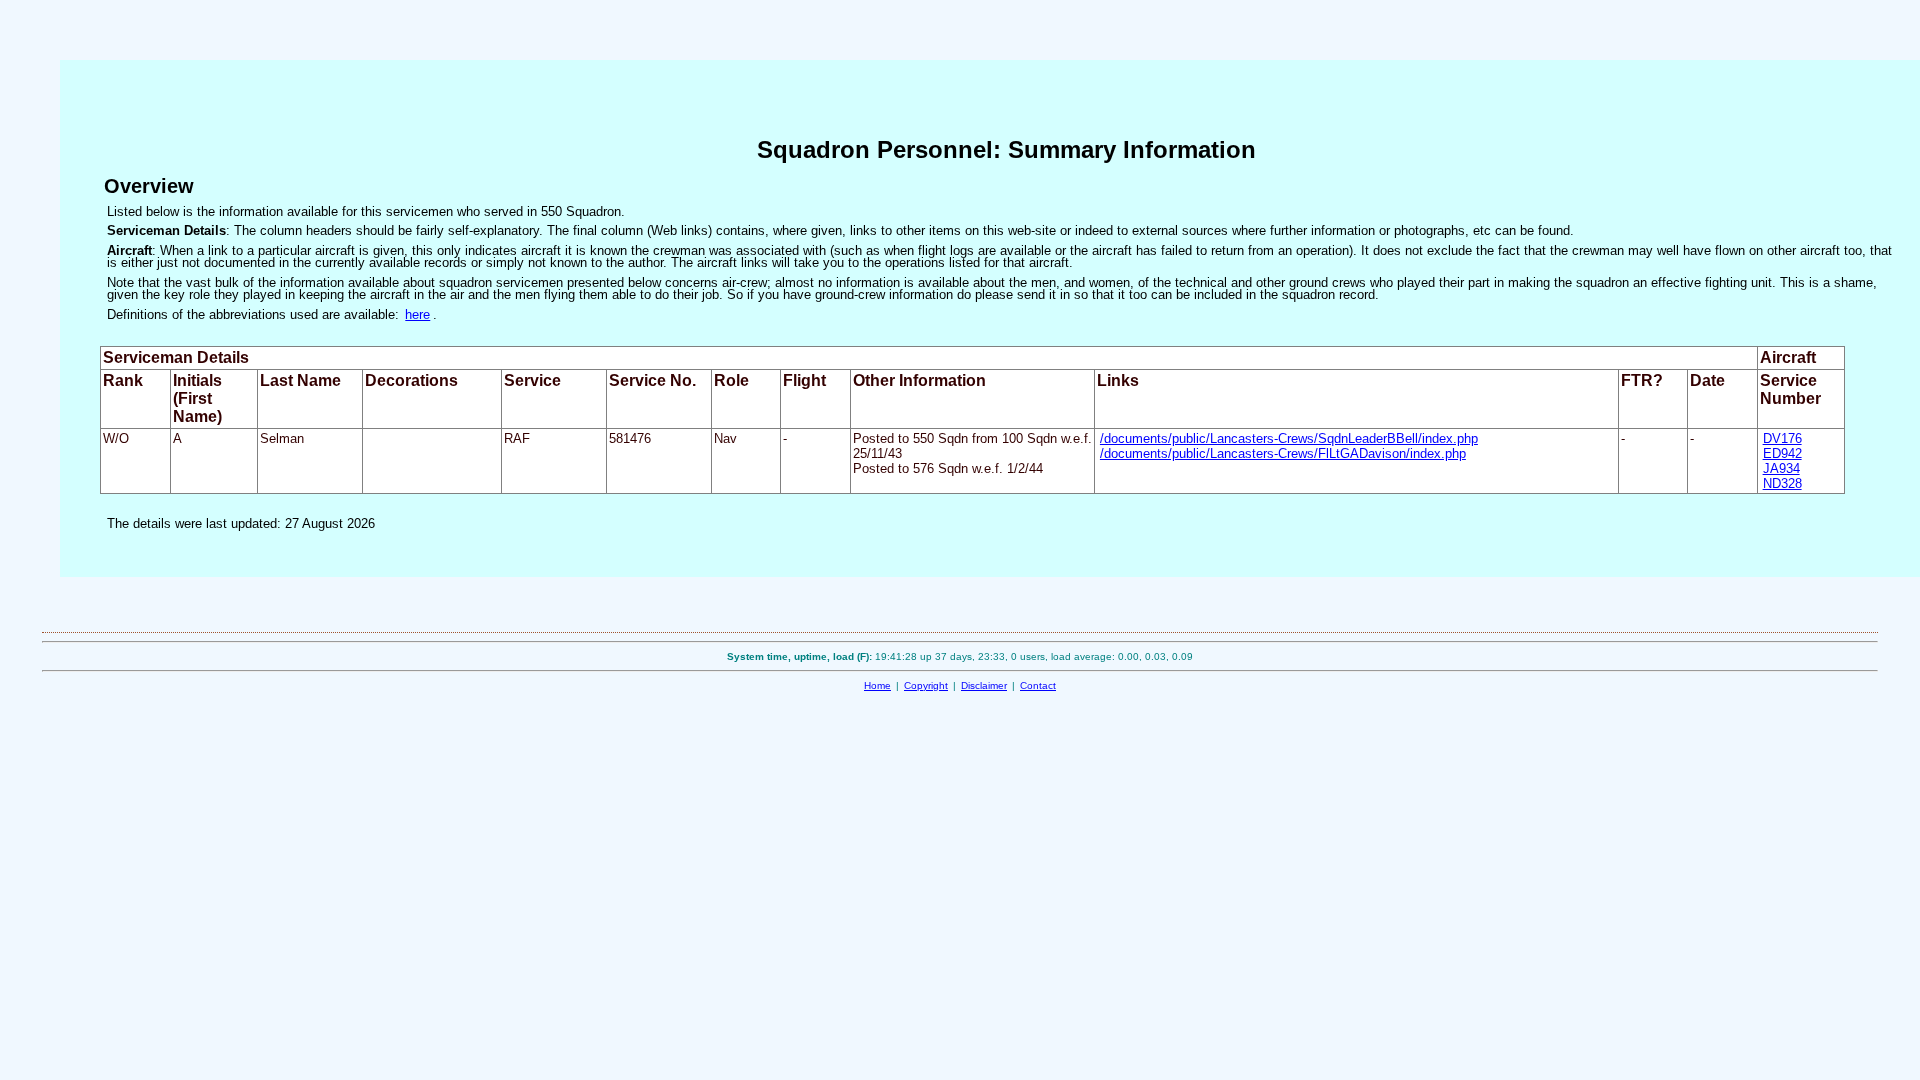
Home (877, 685)
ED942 (1782, 453)
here (417, 314)
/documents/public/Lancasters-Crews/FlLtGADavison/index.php (1283, 453)
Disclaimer (984, 685)
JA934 (1781, 468)
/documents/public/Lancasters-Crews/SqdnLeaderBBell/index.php (1289, 438)
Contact (1038, 685)
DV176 (1782, 438)
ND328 (1782, 483)
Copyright (926, 685)
